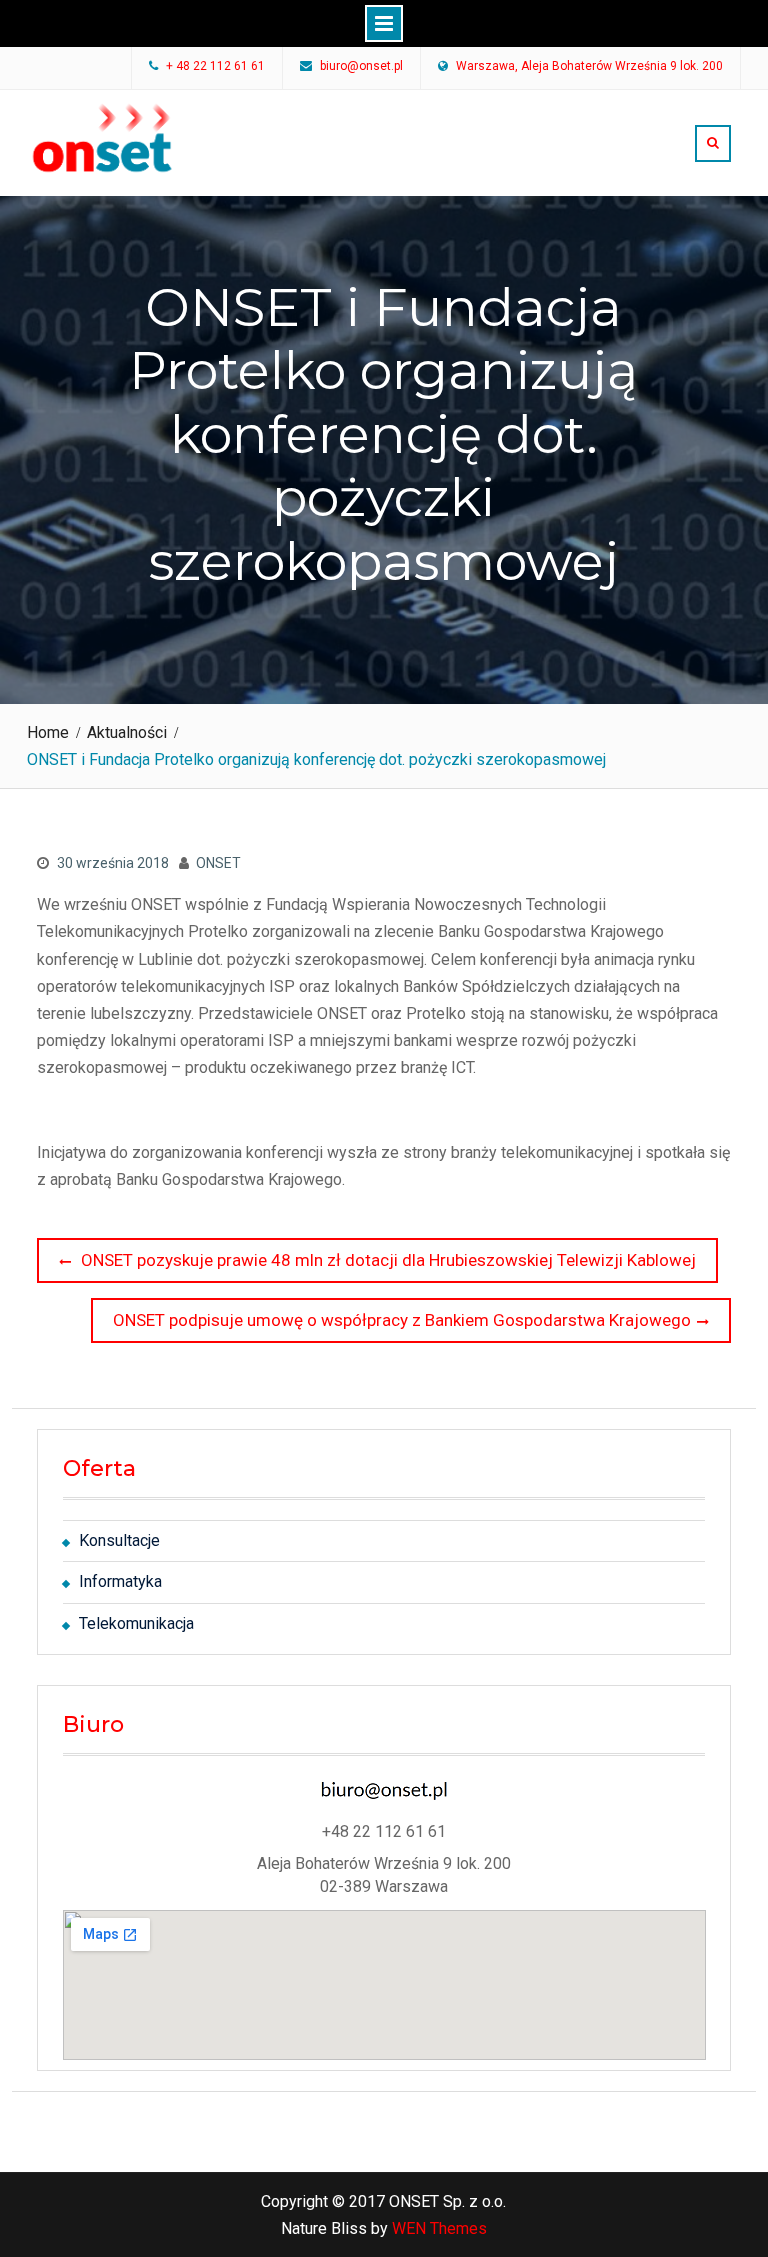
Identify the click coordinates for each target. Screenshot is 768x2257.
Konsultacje (119, 1540)
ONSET (218, 863)
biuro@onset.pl (361, 67)
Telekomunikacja (136, 1623)
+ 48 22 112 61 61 (215, 67)
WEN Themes (439, 2228)
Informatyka (120, 1581)
